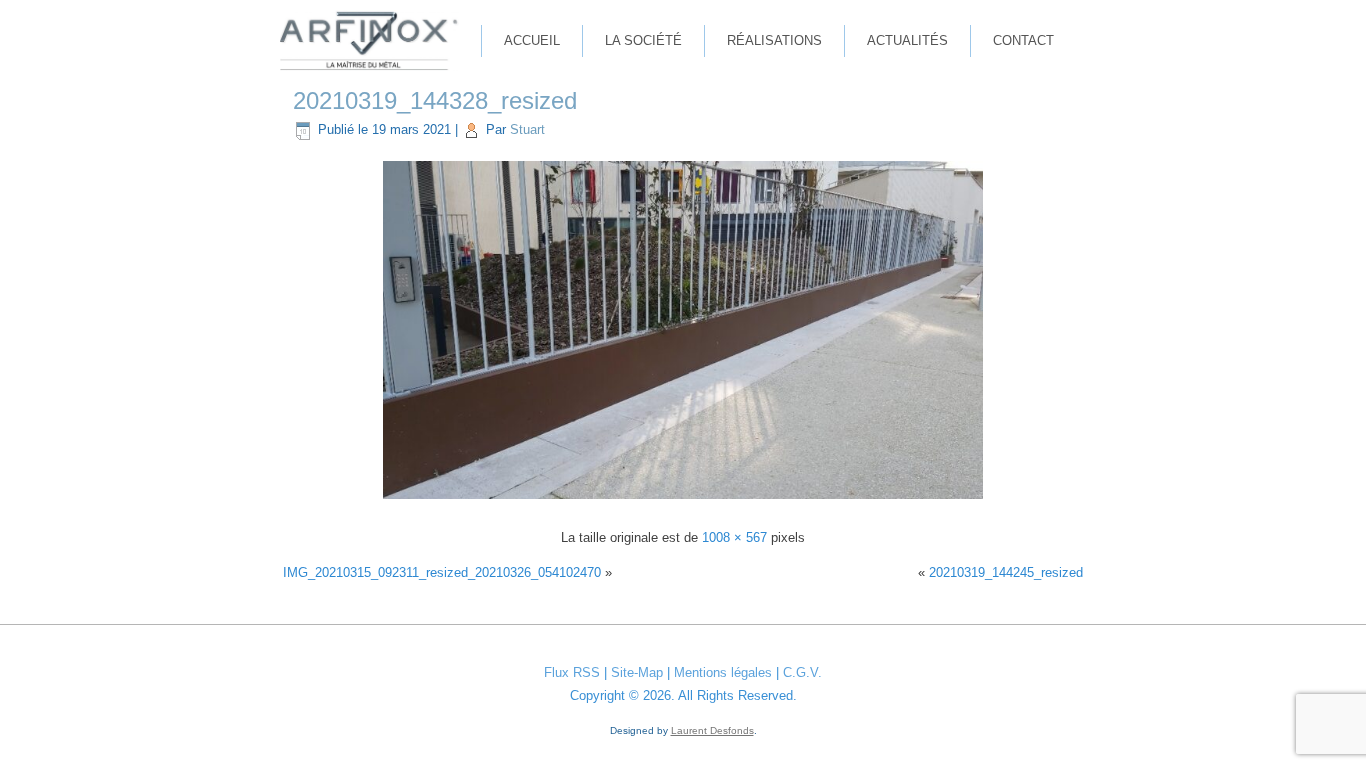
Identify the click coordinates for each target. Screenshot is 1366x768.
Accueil (532, 40)
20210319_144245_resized (1006, 572)
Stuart (527, 129)
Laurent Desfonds (712, 730)
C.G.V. (802, 672)
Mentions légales (723, 672)
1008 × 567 (734, 537)
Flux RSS (572, 672)
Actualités (907, 40)
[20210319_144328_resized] (683, 501)
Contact (1023, 40)
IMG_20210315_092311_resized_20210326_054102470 (442, 572)
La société (643, 40)
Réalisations (774, 40)
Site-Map (637, 672)
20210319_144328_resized (435, 100)
